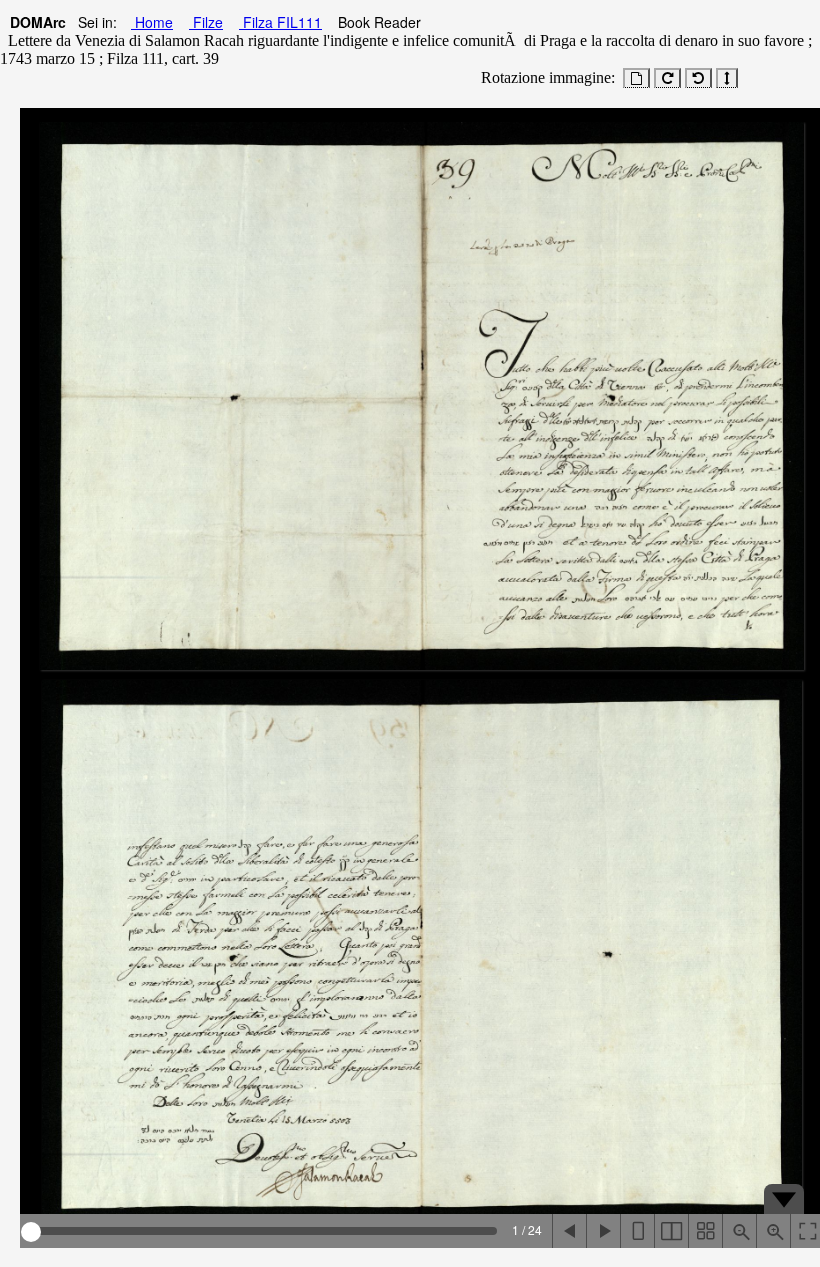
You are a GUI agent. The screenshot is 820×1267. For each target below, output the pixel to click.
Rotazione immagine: (544, 77)
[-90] (698, 78)
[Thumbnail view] (705, 1231)
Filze (206, 22)
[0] (636, 78)
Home (152, 22)
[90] (667, 78)
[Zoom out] (739, 1231)
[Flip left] (569, 1231)
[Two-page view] (671, 1231)
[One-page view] (637, 1231)
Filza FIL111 (280, 22)
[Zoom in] (773, 1231)
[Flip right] (603, 1231)
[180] (727, 78)
